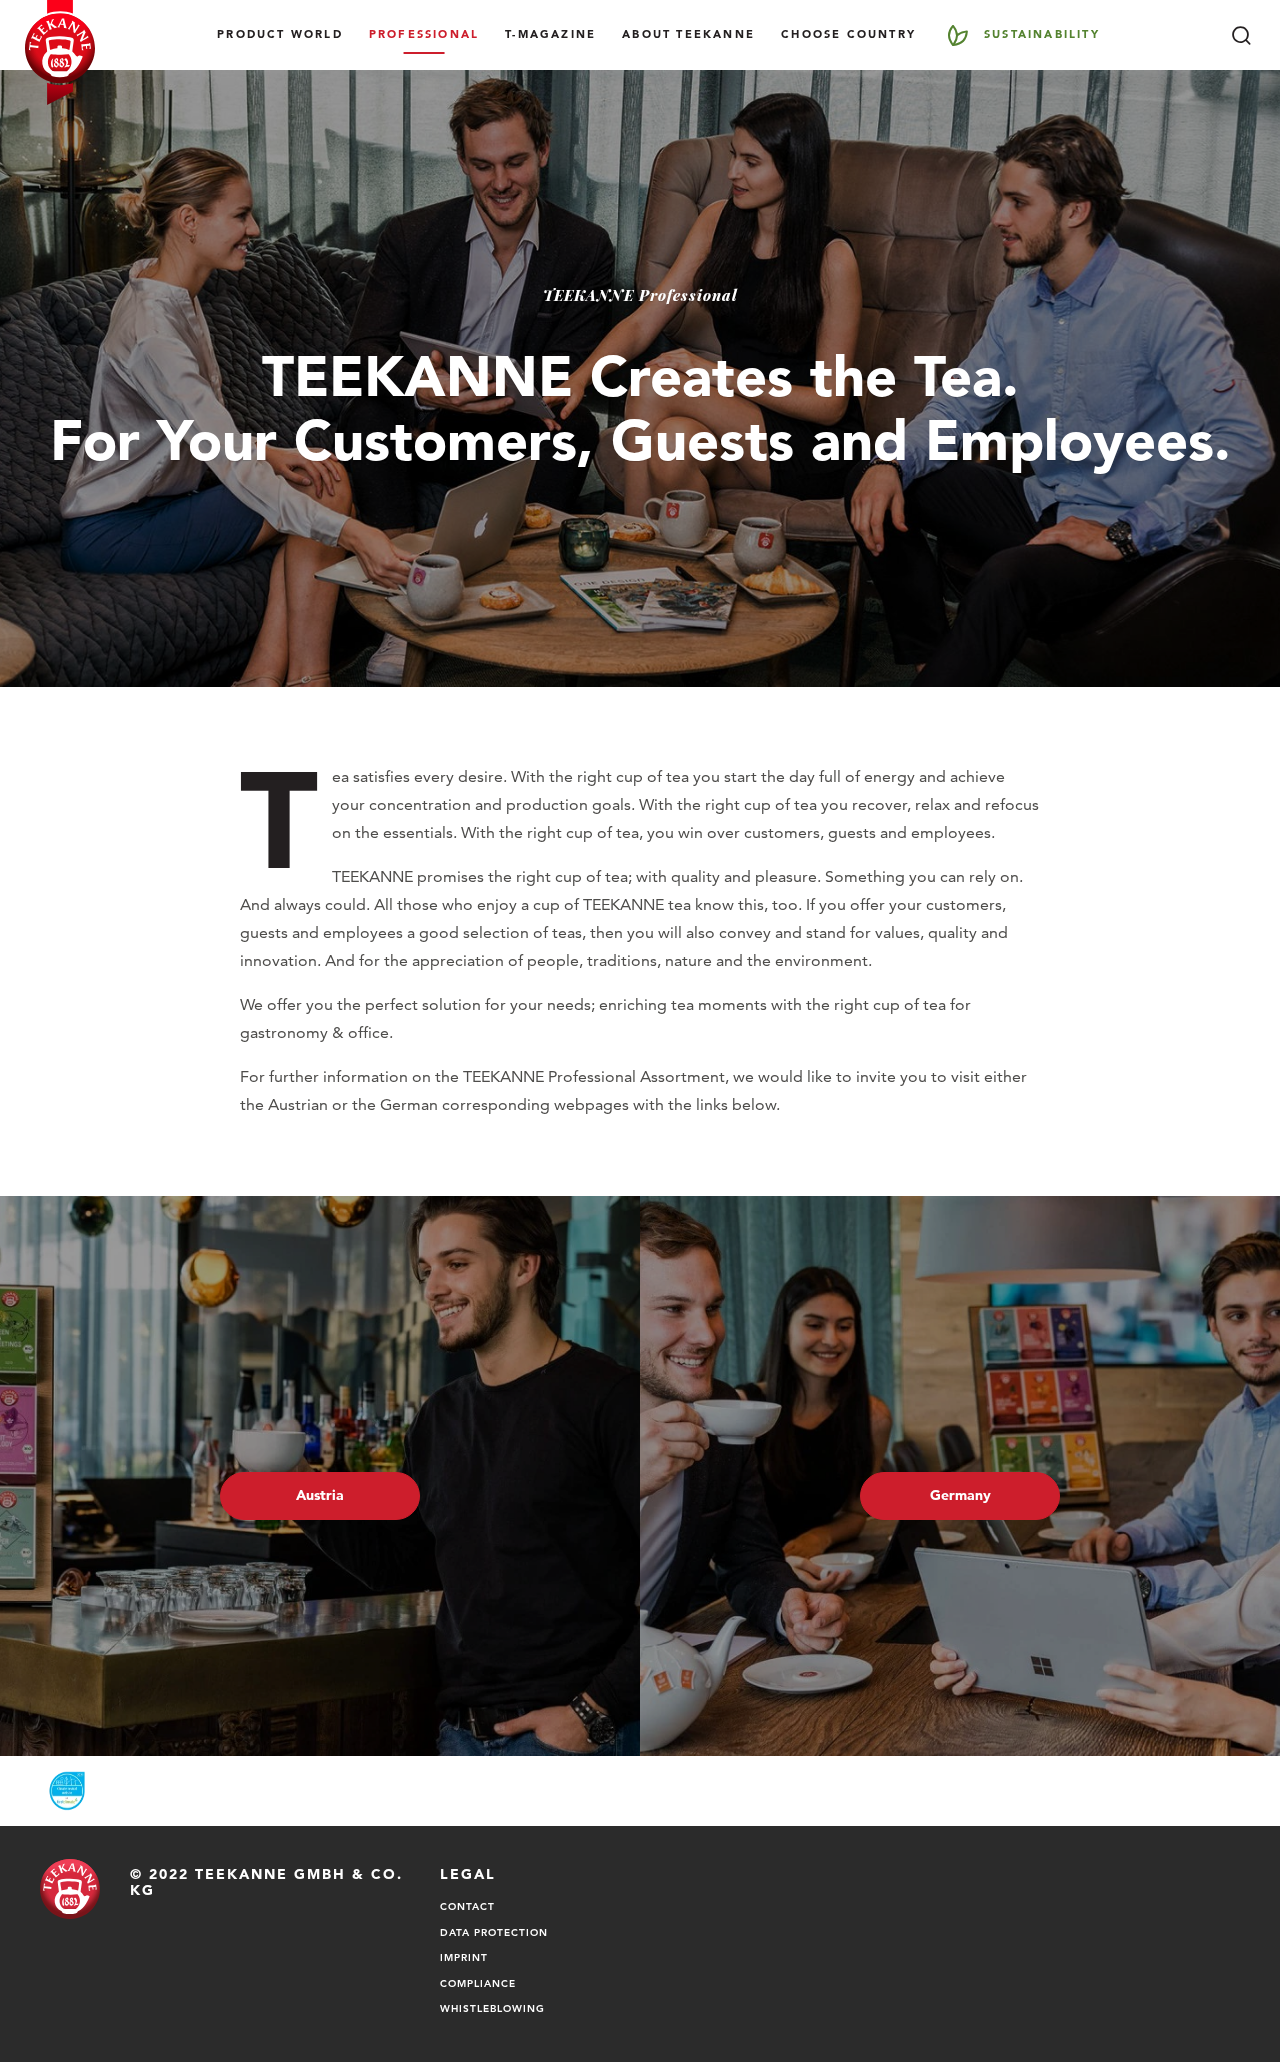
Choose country (848, 34)
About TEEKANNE (688, 34)
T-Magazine (550, 34)
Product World (280, 34)
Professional (424, 34)
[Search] (1241, 35)
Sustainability (1042, 34)
